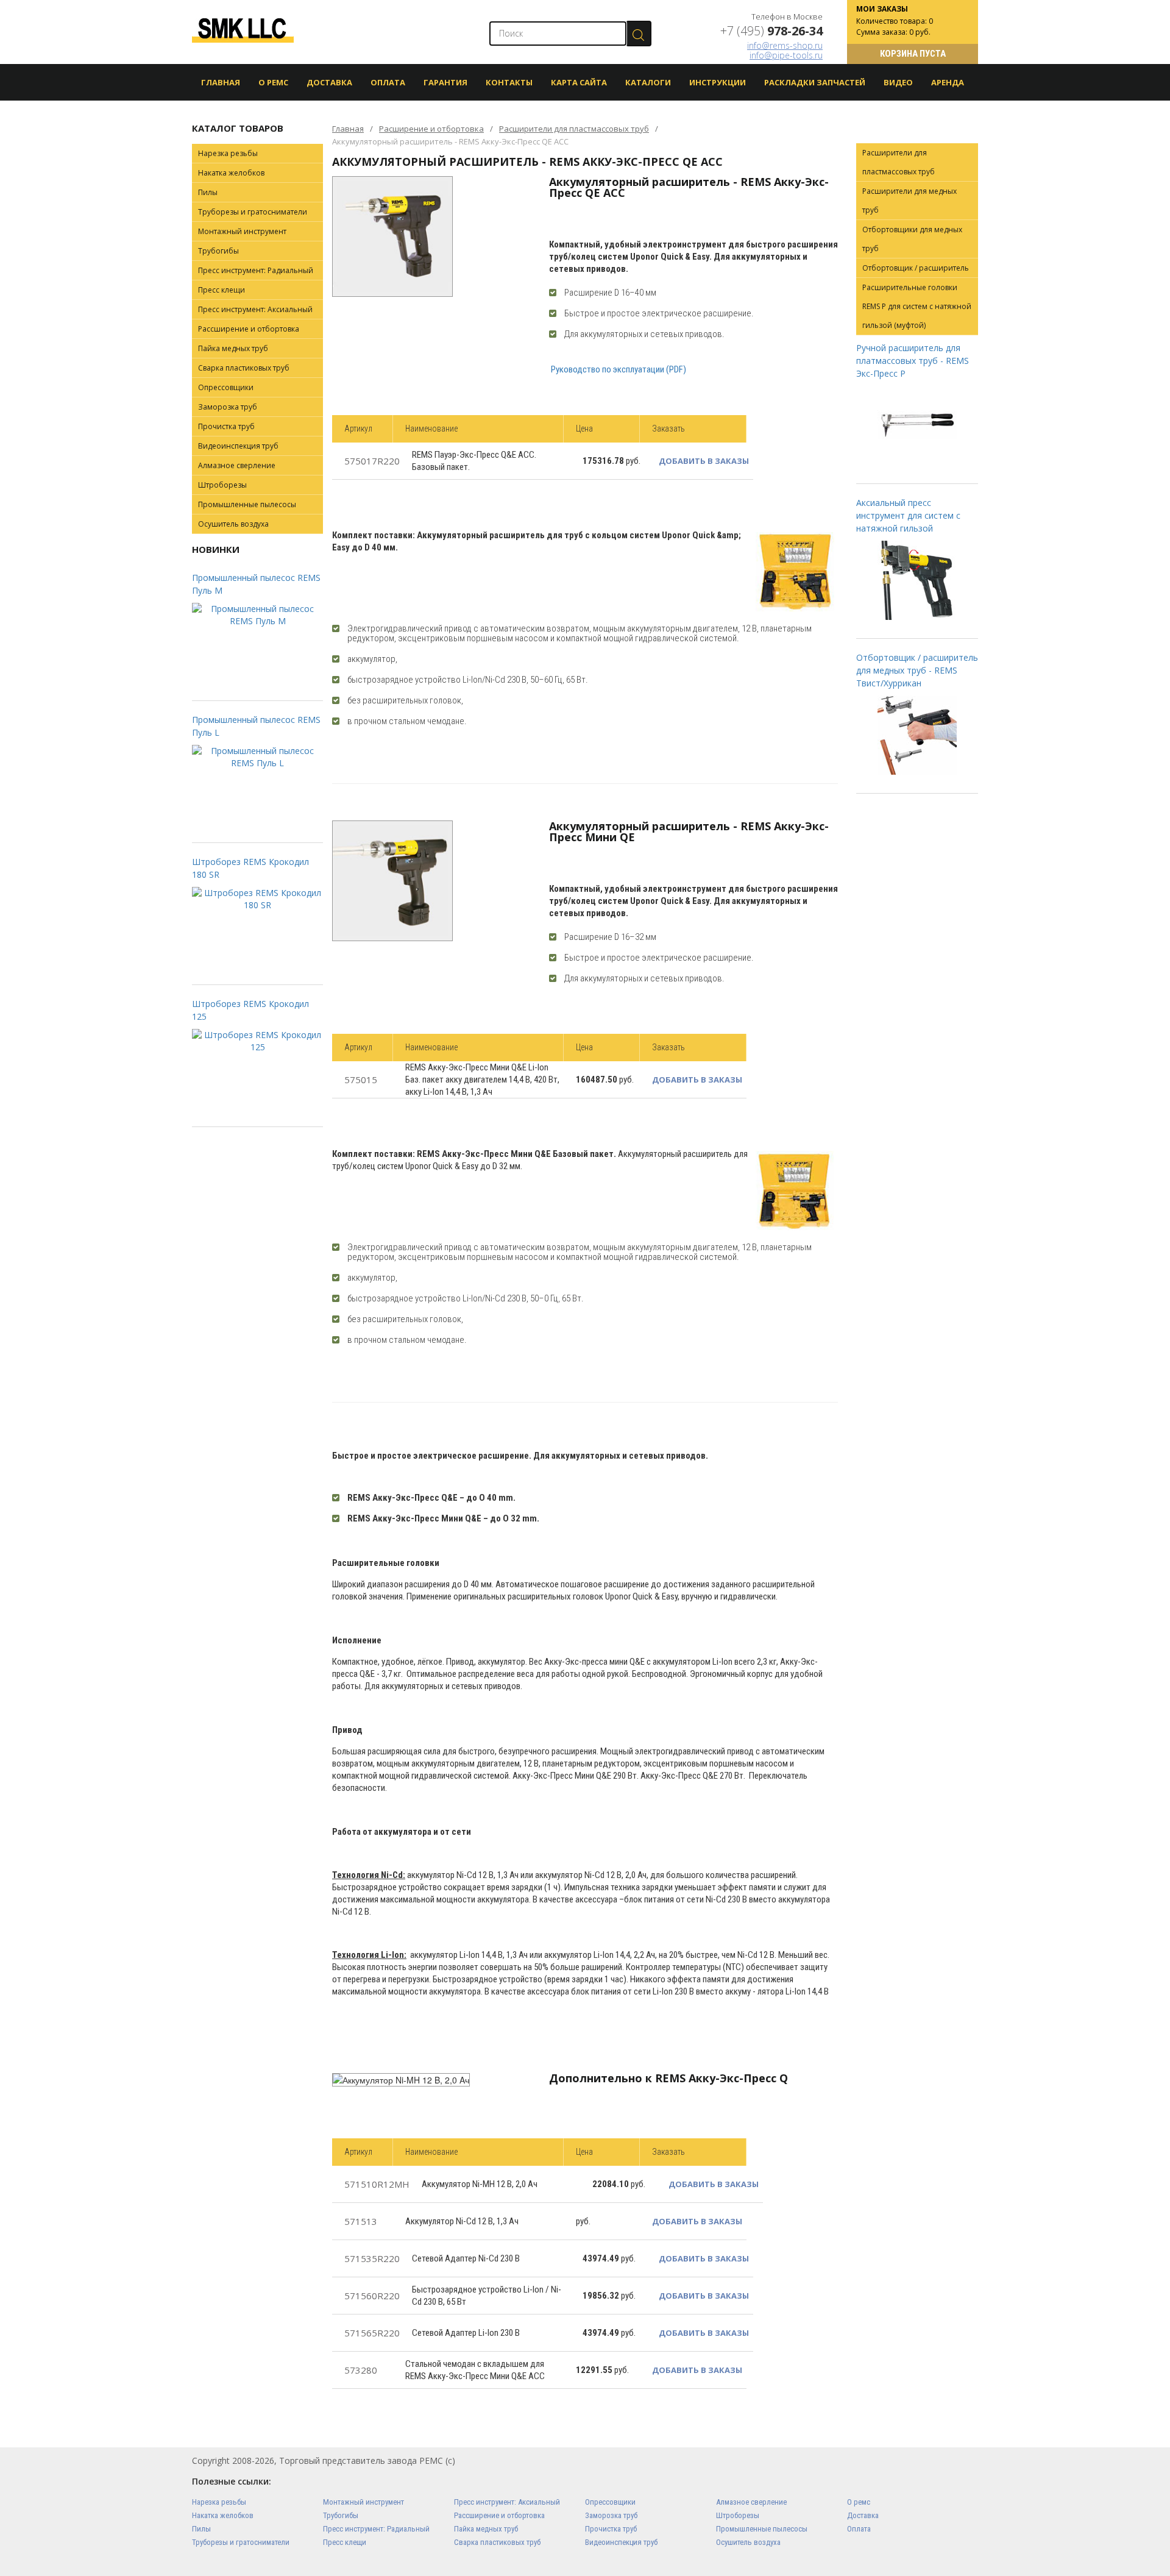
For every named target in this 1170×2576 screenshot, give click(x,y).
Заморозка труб (228, 407)
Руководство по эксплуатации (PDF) (618, 369)
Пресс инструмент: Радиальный (256, 270)
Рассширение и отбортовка (249, 329)
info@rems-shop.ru (785, 45)
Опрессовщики (226, 387)
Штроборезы (222, 485)
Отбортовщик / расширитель (916, 268)
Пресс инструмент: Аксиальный (255, 309)
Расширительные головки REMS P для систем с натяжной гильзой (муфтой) (917, 306)
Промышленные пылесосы (247, 504)
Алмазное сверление (237, 465)
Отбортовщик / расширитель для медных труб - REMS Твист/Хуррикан (917, 670)
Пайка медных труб (233, 348)
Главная (221, 82)
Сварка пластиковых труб (244, 368)
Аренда (948, 82)
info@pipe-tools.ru (786, 55)
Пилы (208, 192)
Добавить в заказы (704, 461)
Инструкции (718, 82)
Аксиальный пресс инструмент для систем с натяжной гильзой (908, 515)
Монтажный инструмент (242, 231)
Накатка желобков (231, 173)
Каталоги (648, 82)
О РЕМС (273, 82)
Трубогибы (218, 251)
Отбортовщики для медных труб (912, 239)
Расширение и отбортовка (431, 129)
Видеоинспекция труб (238, 446)
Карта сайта (579, 82)
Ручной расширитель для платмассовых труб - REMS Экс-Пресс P (913, 361)
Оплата (388, 82)
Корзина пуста (913, 54)
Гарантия (445, 82)
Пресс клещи (222, 290)
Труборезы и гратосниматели (253, 212)
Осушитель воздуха (233, 524)
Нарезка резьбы (228, 153)
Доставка (329, 82)
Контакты (509, 82)
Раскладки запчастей (815, 82)
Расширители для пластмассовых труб (574, 129)
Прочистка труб (226, 426)
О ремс (859, 2502)
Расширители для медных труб (909, 201)
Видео (898, 82)
